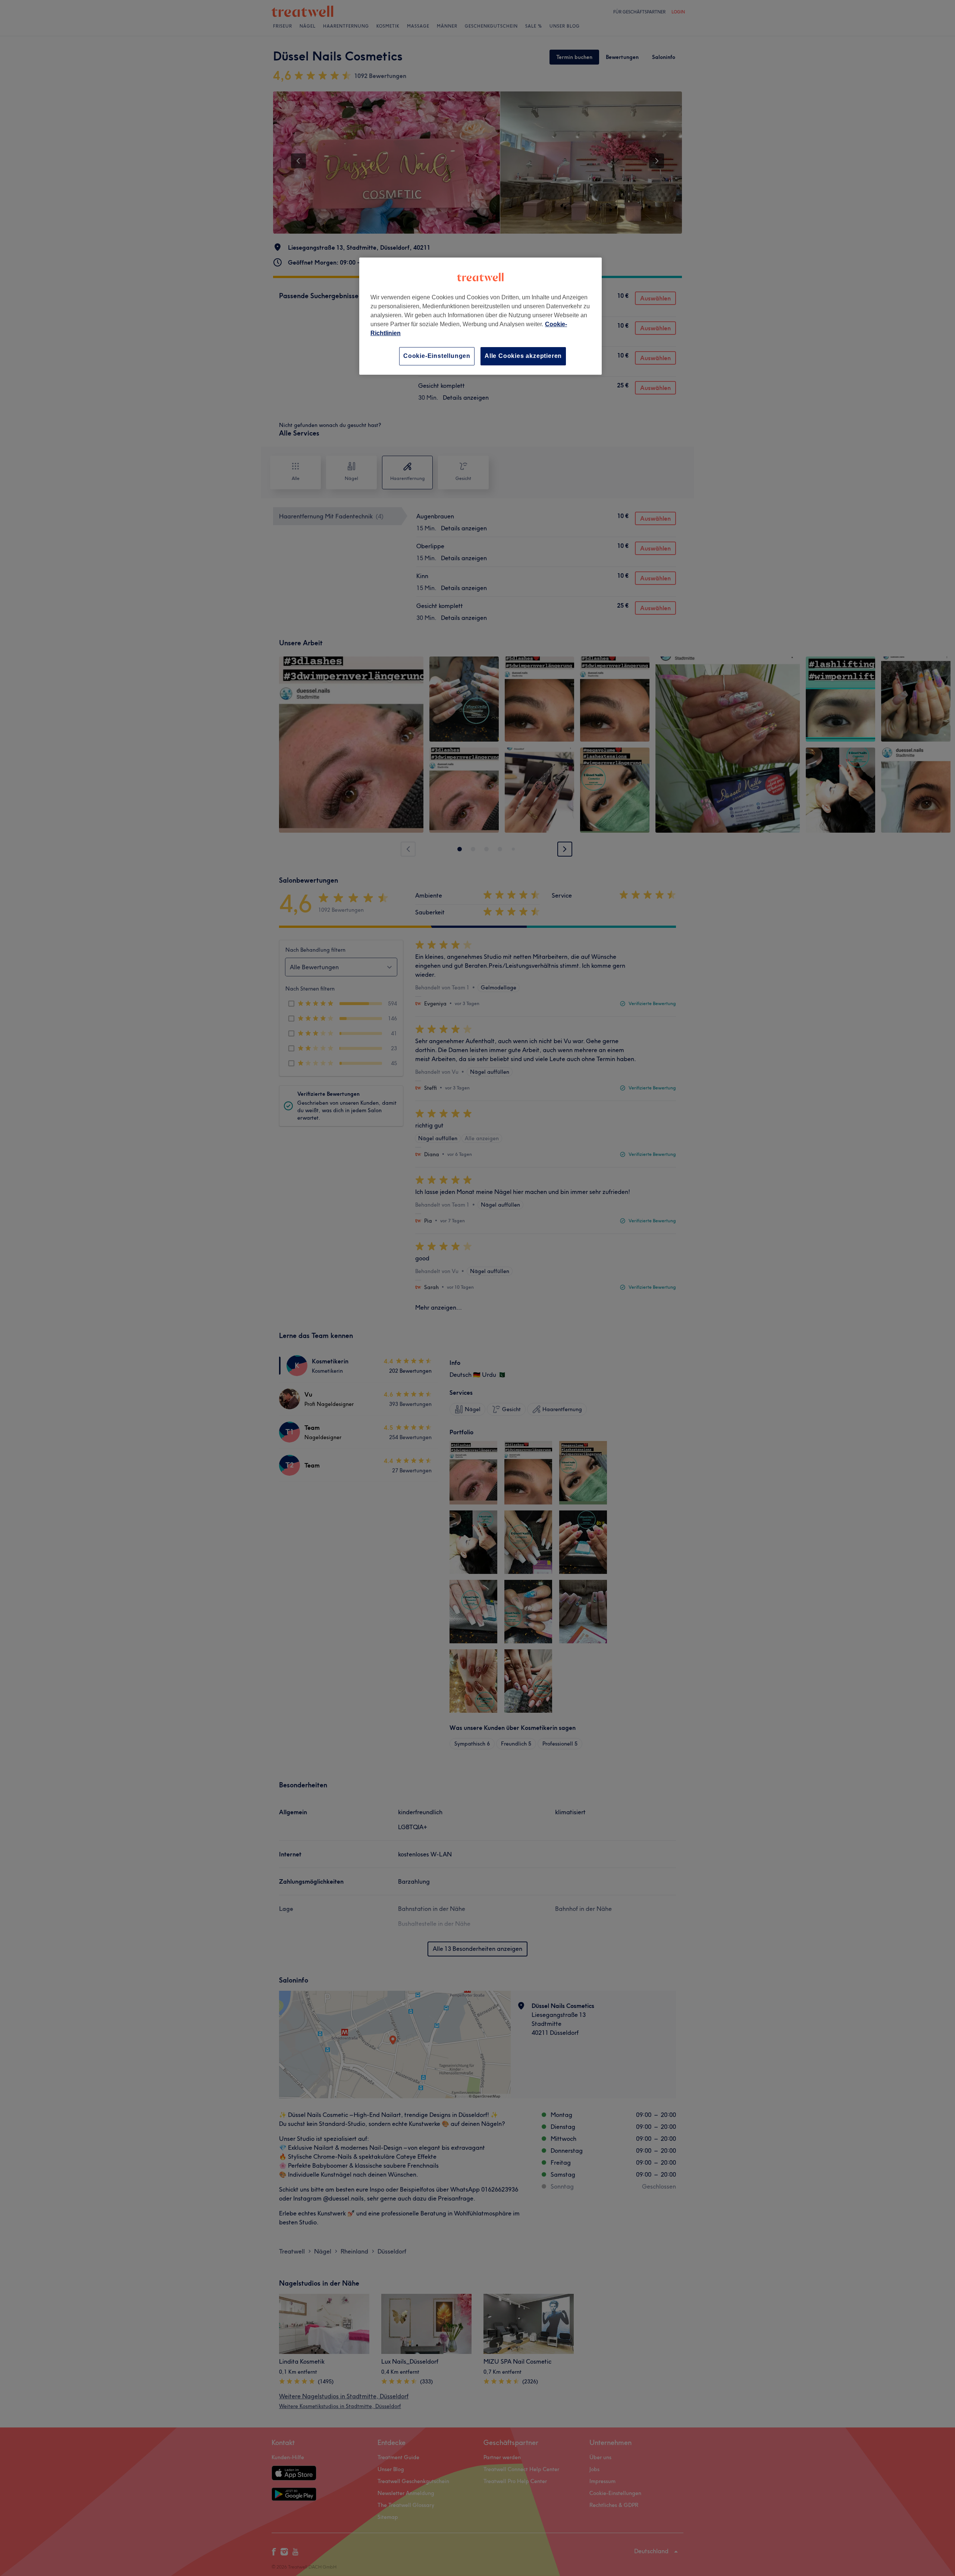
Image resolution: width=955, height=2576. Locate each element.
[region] (480, 316)
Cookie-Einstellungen (437, 356)
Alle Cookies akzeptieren (523, 356)
